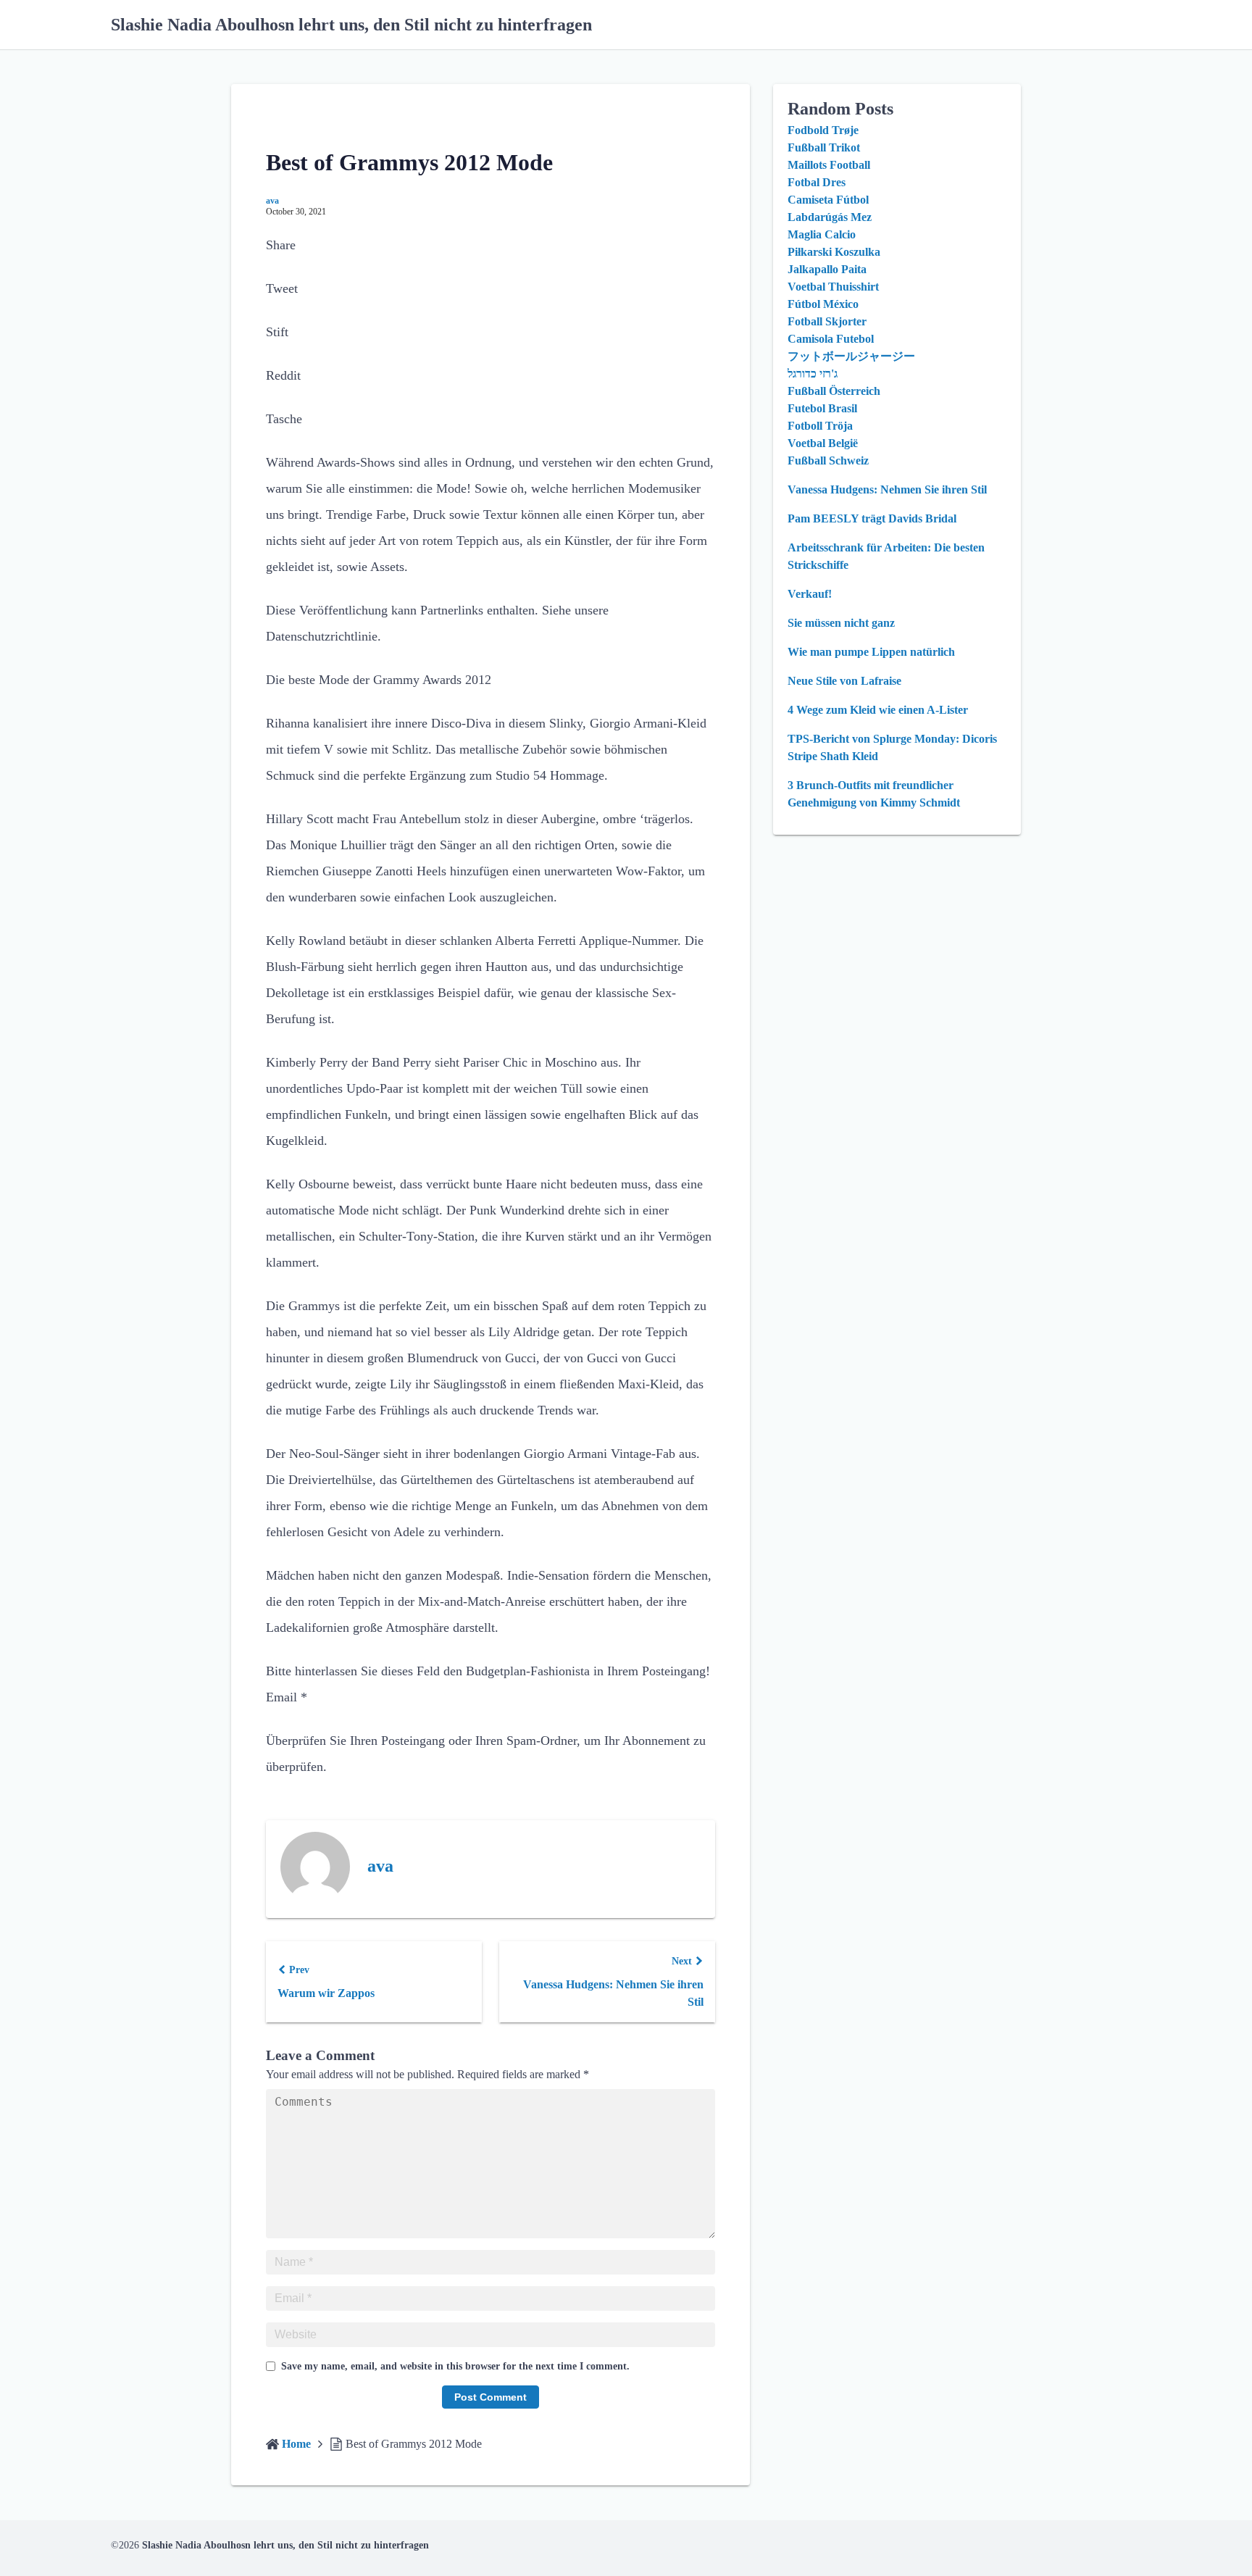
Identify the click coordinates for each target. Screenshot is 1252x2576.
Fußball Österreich (834, 391)
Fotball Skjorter (827, 321)
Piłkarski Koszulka (834, 252)
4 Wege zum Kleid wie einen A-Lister (878, 710)
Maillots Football (829, 165)
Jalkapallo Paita (827, 269)
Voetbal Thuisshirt (833, 287)
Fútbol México (823, 304)
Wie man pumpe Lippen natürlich (871, 652)
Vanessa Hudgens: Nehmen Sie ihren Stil (887, 489)
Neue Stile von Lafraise (844, 681)
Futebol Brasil (822, 408)
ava (272, 201)
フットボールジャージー (851, 356)
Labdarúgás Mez (830, 217)
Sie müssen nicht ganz (841, 623)
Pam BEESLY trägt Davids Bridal (872, 518)
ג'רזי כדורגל (813, 374)
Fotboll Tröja (820, 426)
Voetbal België (823, 443)
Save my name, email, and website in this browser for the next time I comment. (455, 2366)
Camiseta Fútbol (828, 200)
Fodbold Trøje (823, 130)
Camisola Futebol (831, 339)
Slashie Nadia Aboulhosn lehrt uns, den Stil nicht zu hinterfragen (351, 25)
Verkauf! (810, 594)
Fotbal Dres (817, 182)
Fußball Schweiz (828, 460)
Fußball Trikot (824, 147)
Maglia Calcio (822, 234)
